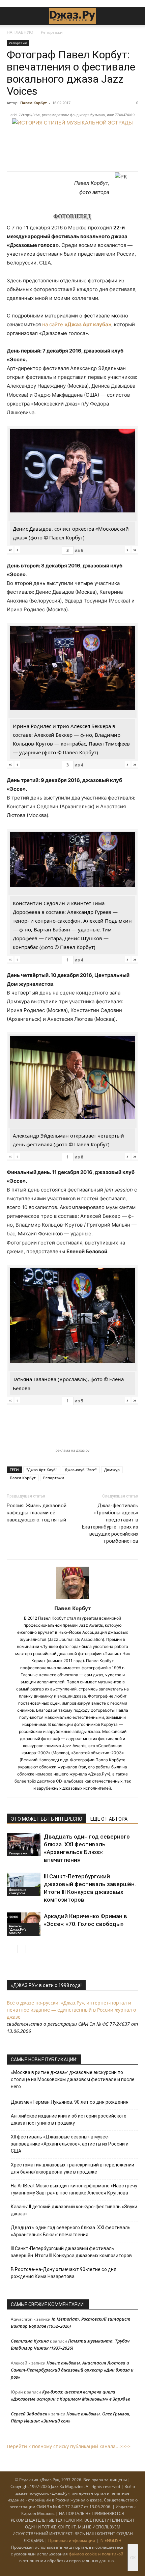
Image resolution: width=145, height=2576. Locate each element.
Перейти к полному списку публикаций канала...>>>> (69, 2446)
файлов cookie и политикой (96, 2554)
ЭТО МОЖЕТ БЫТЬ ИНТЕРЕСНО (47, 1819)
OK (133, 2558)
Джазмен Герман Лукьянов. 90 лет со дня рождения (70, 2102)
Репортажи (52, 32)
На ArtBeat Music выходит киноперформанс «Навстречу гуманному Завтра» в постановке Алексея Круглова (74, 2189)
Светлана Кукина (30, 2341)
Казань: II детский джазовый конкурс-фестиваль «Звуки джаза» (74, 2210)
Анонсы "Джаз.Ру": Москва (17, 1929)
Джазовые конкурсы (18, 1891)
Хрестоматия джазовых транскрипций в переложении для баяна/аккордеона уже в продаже (72, 2168)
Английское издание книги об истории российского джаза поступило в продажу (69, 2119)
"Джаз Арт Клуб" (42, 1470)
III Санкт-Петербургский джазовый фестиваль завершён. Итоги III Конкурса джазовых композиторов (71, 2252)
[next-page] (22, 1949)
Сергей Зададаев (29, 2414)
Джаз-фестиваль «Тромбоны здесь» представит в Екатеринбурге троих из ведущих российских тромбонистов (110, 1523)
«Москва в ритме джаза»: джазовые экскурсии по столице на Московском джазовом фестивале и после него (73, 2079)
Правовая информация (72, 2540)
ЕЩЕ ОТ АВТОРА (109, 1819)
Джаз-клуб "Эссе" (81, 1470)
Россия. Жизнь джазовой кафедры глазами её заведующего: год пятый (37, 1513)
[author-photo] (72, 1599)
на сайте (77, 324)
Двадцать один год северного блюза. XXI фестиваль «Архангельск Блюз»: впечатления (71, 2231)
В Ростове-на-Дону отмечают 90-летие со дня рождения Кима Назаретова (64, 2273)
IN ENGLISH (110, 2540)
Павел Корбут (34, 103)
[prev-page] (11, 1949)
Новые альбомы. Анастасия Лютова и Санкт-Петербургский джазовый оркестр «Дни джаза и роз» (72, 2370)
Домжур (112, 1470)
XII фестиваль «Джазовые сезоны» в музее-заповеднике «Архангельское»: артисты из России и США (70, 2144)
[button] (11, 16)
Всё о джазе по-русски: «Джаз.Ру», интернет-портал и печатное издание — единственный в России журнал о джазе (71, 2010)
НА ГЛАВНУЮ (20, 32)
